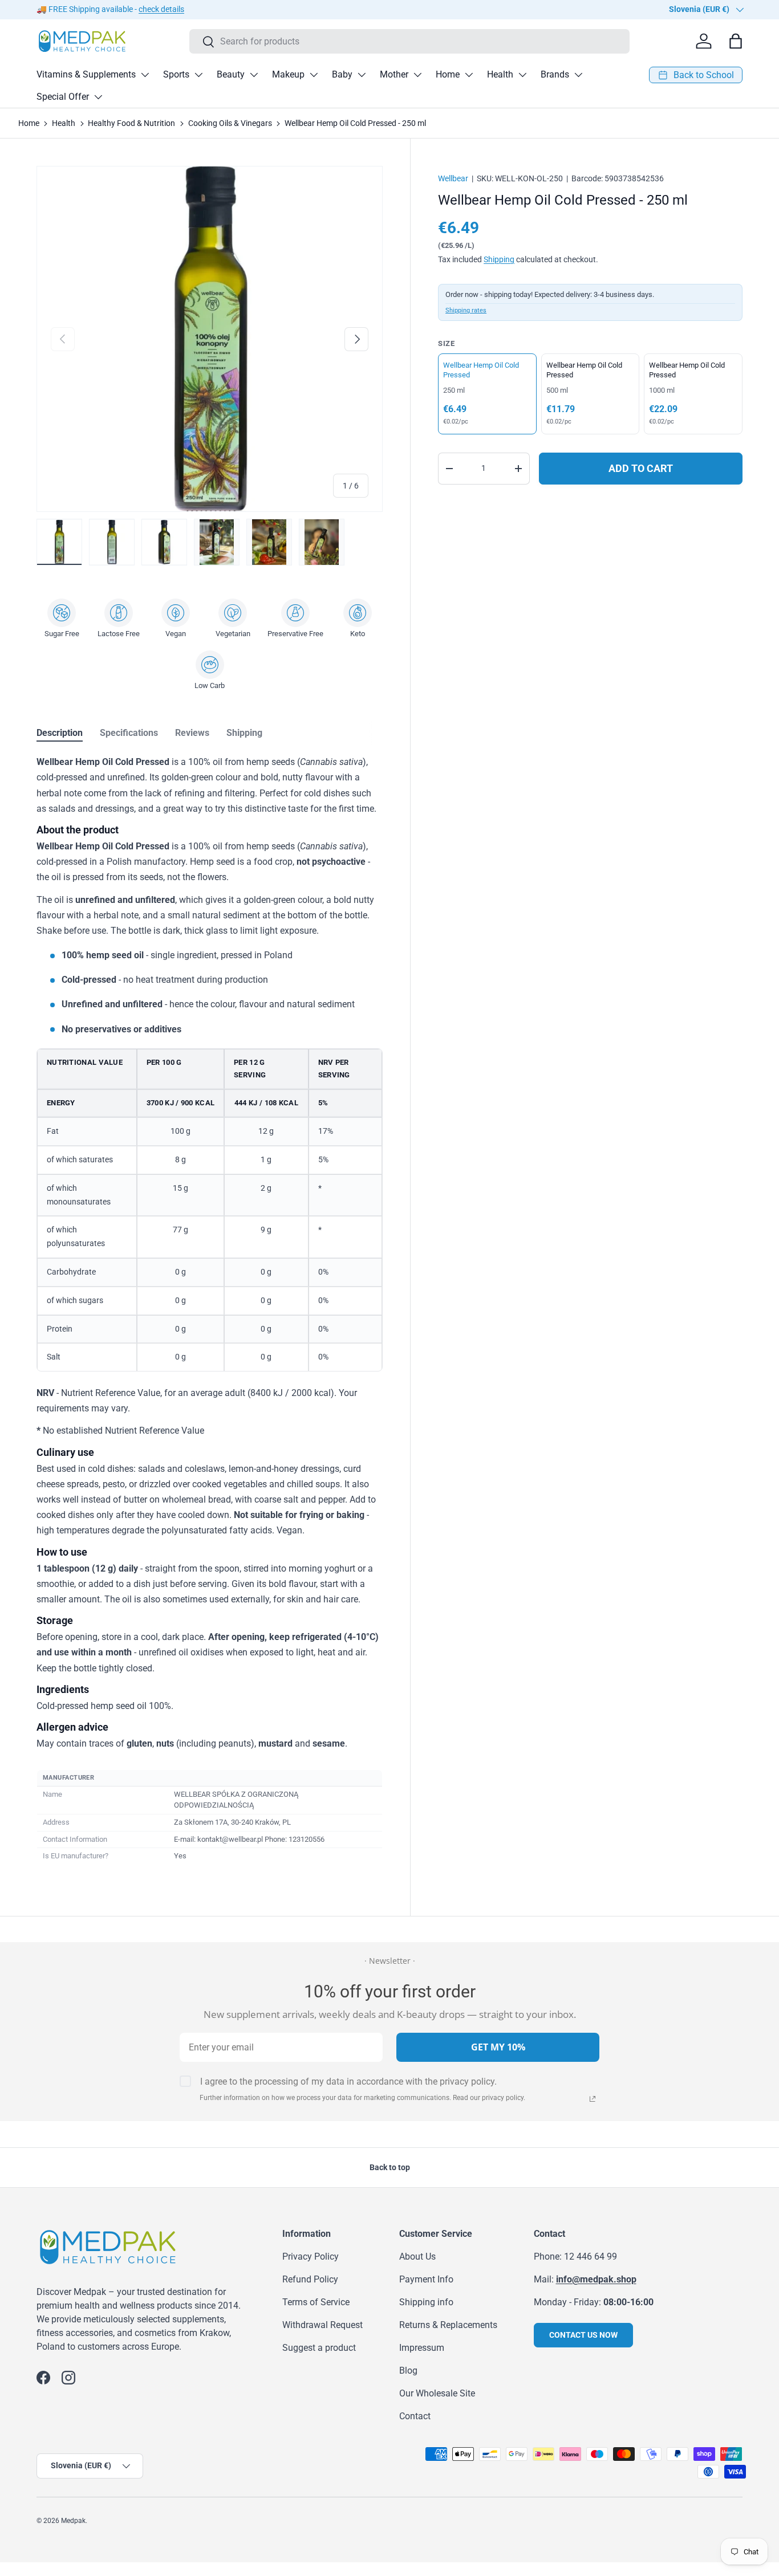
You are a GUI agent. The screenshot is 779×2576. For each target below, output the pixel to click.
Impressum (422, 2348)
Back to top (390, 2167)
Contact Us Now (583, 2335)
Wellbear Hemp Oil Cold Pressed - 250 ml (355, 123)
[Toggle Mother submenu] (417, 75)
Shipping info (426, 2302)
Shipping (499, 259)
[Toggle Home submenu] (469, 75)
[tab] (60, 733)
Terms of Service (316, 2302)
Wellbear (453, 178)
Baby (342, 74)
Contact (415, 2416)
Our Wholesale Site (437, 2393)
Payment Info (426, 2279)
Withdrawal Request (322, 2325)
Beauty (231, 74)
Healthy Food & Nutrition (131, 123)
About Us (417, 2256)
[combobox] (410, 41)
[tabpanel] (210, 1310)
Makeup (288, 74)
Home (448, 74)
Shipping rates (466, 310)
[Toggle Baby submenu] (362, 75)
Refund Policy (310, 2279)
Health (500, 74)
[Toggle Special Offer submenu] (98, 97)
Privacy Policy (311, 2256)
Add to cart (641, 468)
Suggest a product (319, 2348)
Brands (555, 74)
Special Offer (63, 97)
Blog (408, 2371)
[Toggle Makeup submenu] (314, 75)
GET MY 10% (498, 2047)
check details (161, 9)
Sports (176, 74)
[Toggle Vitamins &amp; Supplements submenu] (145, 75)
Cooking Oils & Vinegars (230, 123)
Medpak (73, 2521)
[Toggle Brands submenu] (578, 75)
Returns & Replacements (448, 2325)
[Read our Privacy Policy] (593, 2099)
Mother (394, 74)
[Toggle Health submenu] (522, 75)
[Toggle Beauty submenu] (254, 75)
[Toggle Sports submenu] (198, 75)
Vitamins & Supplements (86, 74)
